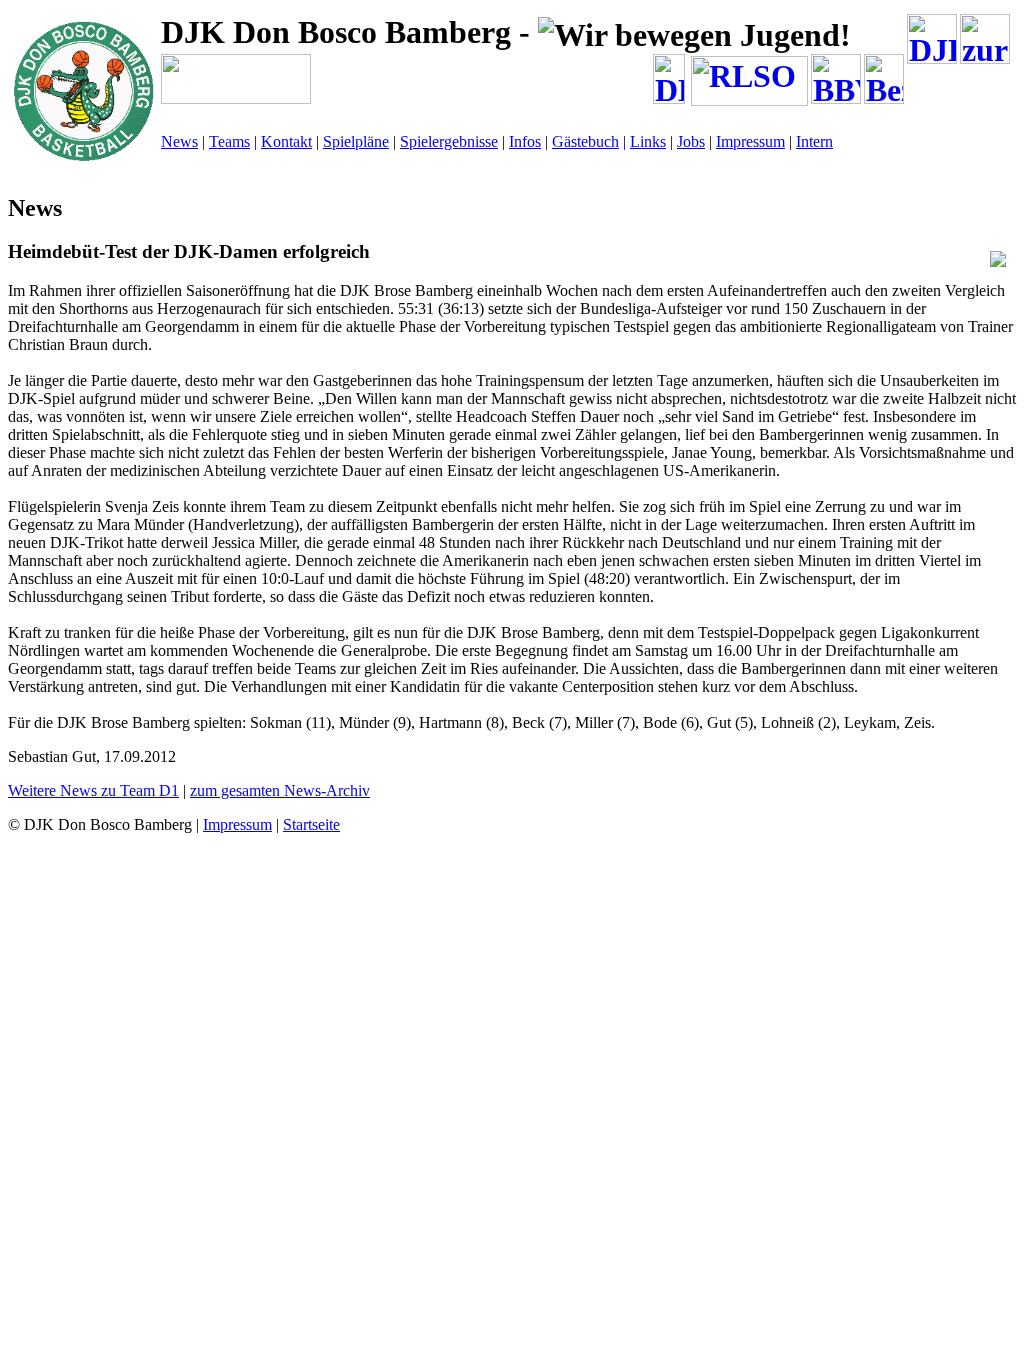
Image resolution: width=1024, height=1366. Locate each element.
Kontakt (286, 141)
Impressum (750, 141)
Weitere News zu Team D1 (93, 790)
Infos (525, 141)
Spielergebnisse (449, 141)
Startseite (311, 824)
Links (648, 141)
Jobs (691, 141)
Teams (229, 141)
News (179, 141)
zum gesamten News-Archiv (280, 790)
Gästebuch (585, 141)
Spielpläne (356, 141)
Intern (814, 141)
